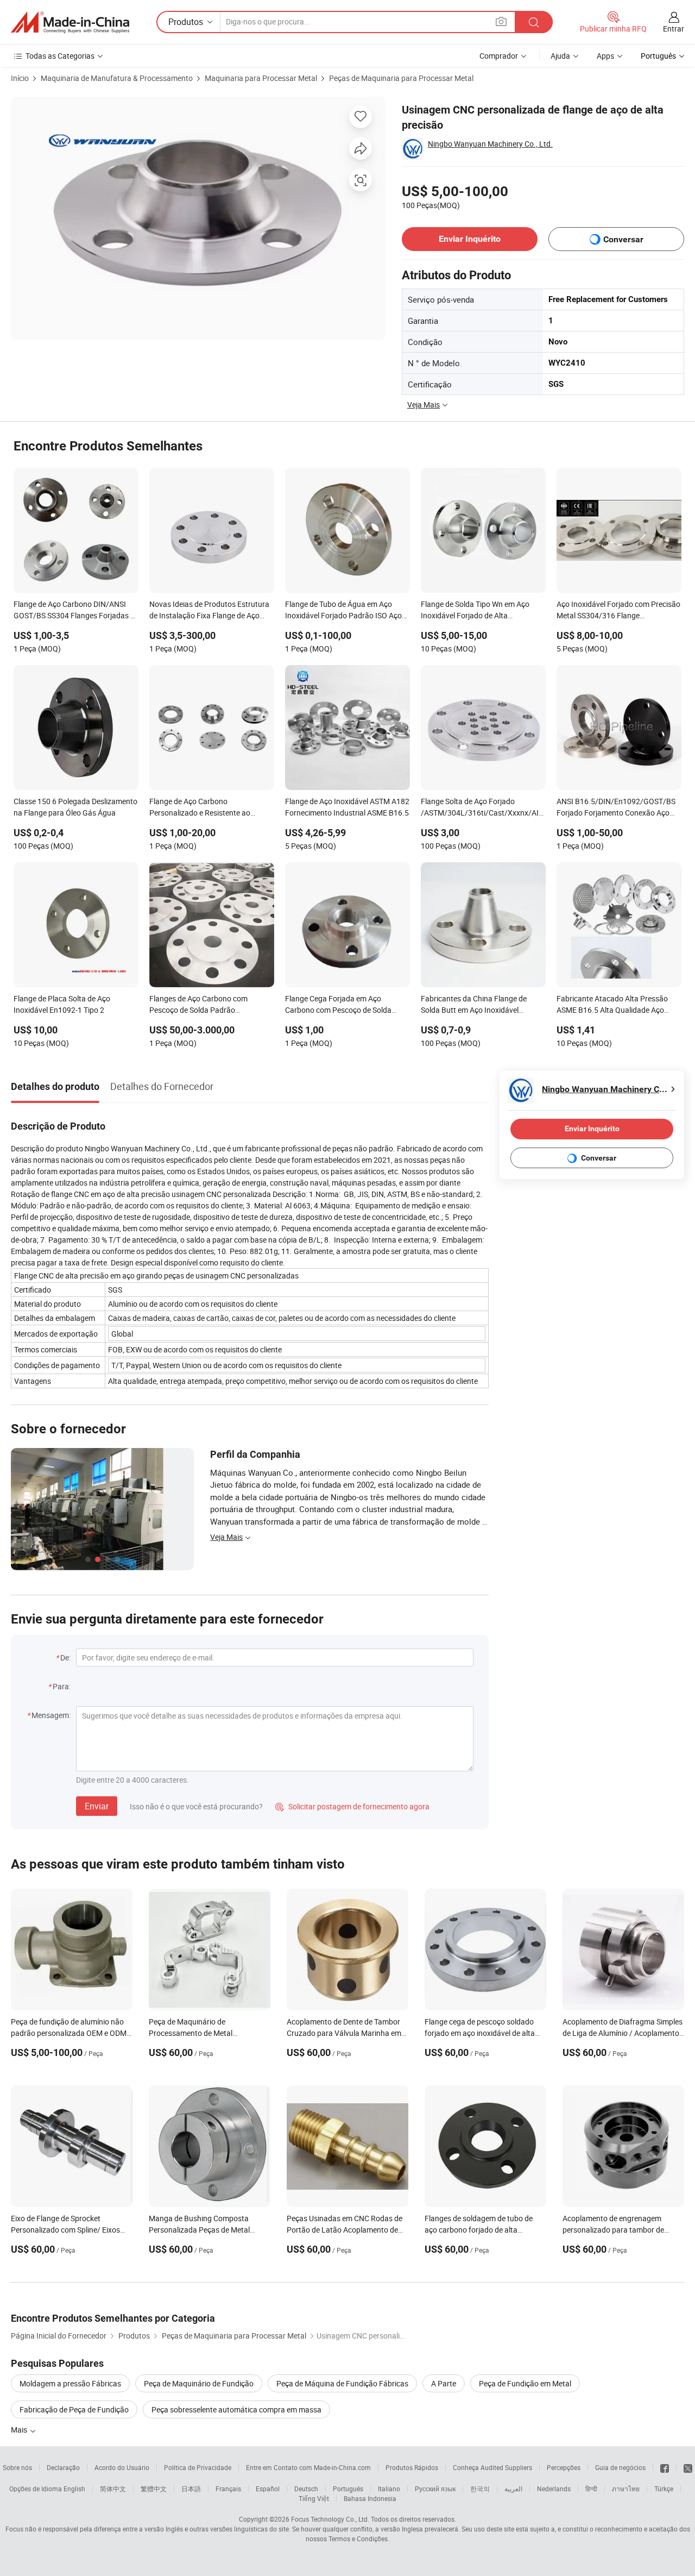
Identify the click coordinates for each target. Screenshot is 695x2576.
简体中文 (113, 2489)
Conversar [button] (623, 239)
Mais (20, 2430)
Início (20, 78)
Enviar (97, 1806)
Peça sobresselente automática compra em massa (236, 2409)
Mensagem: (51, 1715)
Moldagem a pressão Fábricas (70, 2383)
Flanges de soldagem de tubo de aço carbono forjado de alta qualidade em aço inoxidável (479, 2230)
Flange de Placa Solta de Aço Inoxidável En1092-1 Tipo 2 (62, 1004)
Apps (605, 56)
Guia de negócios (620, 2467)
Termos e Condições (358, 2539)
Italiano (389, 2489)
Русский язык (435, 2489)
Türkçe (664, 2489)
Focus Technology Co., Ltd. (330, 2519)
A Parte (444, 2383)
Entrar (674, 29)
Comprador (499, 56)
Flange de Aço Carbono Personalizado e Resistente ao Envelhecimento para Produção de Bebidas (207, 808)
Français (228, 2489)
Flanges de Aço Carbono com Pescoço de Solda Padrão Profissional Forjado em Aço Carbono (198, 1005)
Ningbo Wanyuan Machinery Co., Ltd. (490, 144)
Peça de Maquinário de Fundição (199, 2383)
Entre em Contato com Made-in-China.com (308, 2467)
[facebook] (665, 2467)
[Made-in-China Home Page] (70, 22)
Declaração (63, 2467)
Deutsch (306, 2489)
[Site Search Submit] (534, 22)
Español (268, 2489)
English (74, 2489)
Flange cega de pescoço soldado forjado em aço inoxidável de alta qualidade (480, 2033)
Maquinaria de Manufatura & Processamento (117, 78)
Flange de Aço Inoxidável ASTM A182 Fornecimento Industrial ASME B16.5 (347, 807)
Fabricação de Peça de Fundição (74, 2409)
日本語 (191, 2489)
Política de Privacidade (198, 2467)
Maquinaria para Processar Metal (261, 78)
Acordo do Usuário (122, 2467)
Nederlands (554, 2489)
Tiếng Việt (314, 2498)
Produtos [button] (186, 22)
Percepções (564, 2467)
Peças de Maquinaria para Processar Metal (401, 78)
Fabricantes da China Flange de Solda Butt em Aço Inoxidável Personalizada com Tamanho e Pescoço (474, 1005)
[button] (501, 21)
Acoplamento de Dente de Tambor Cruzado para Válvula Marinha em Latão (344, 2033)
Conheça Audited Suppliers (492, 2467)
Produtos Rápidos (412, 2467)
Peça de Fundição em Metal (525, 2383)
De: (65, 1657)
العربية (513, 2489)
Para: (62, 1686)
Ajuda (560, 56)
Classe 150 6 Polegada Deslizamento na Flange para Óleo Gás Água (75, 807)
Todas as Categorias (60, 56)
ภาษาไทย (626, 2489)
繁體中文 (154, 2489)
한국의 (480, 2489)
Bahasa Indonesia (370, 2498)
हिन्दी (591, 2489)
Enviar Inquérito (470, 239)
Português (348, 2489)
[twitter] (688, 2467)
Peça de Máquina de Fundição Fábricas (342, 2383)
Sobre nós (17, 2467)
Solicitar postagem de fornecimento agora (352, 1806)
